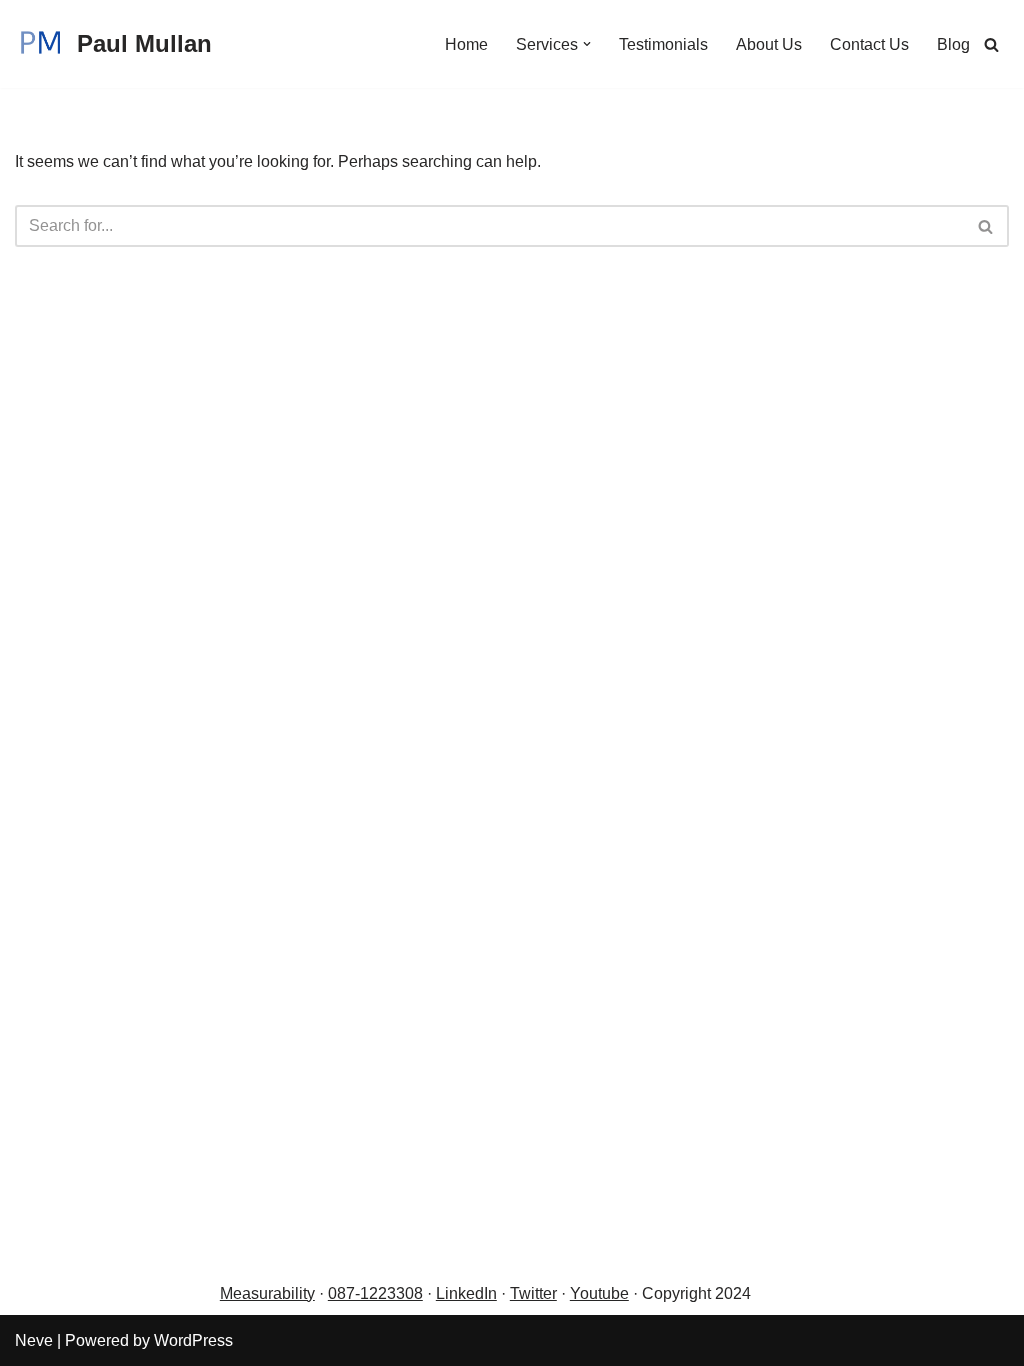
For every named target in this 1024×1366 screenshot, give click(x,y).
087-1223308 (375, 1293)
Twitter (533, 1293)
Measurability (267, 1293)
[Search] (991, 44)
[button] (587, 44)
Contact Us (869, 44)
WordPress (193, 1340)
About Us (769, 44)
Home (466, 44)
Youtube (599, 1293)
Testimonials (663, 44)
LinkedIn (466, 1293)
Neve (34, 1340)
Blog (953, 44)
